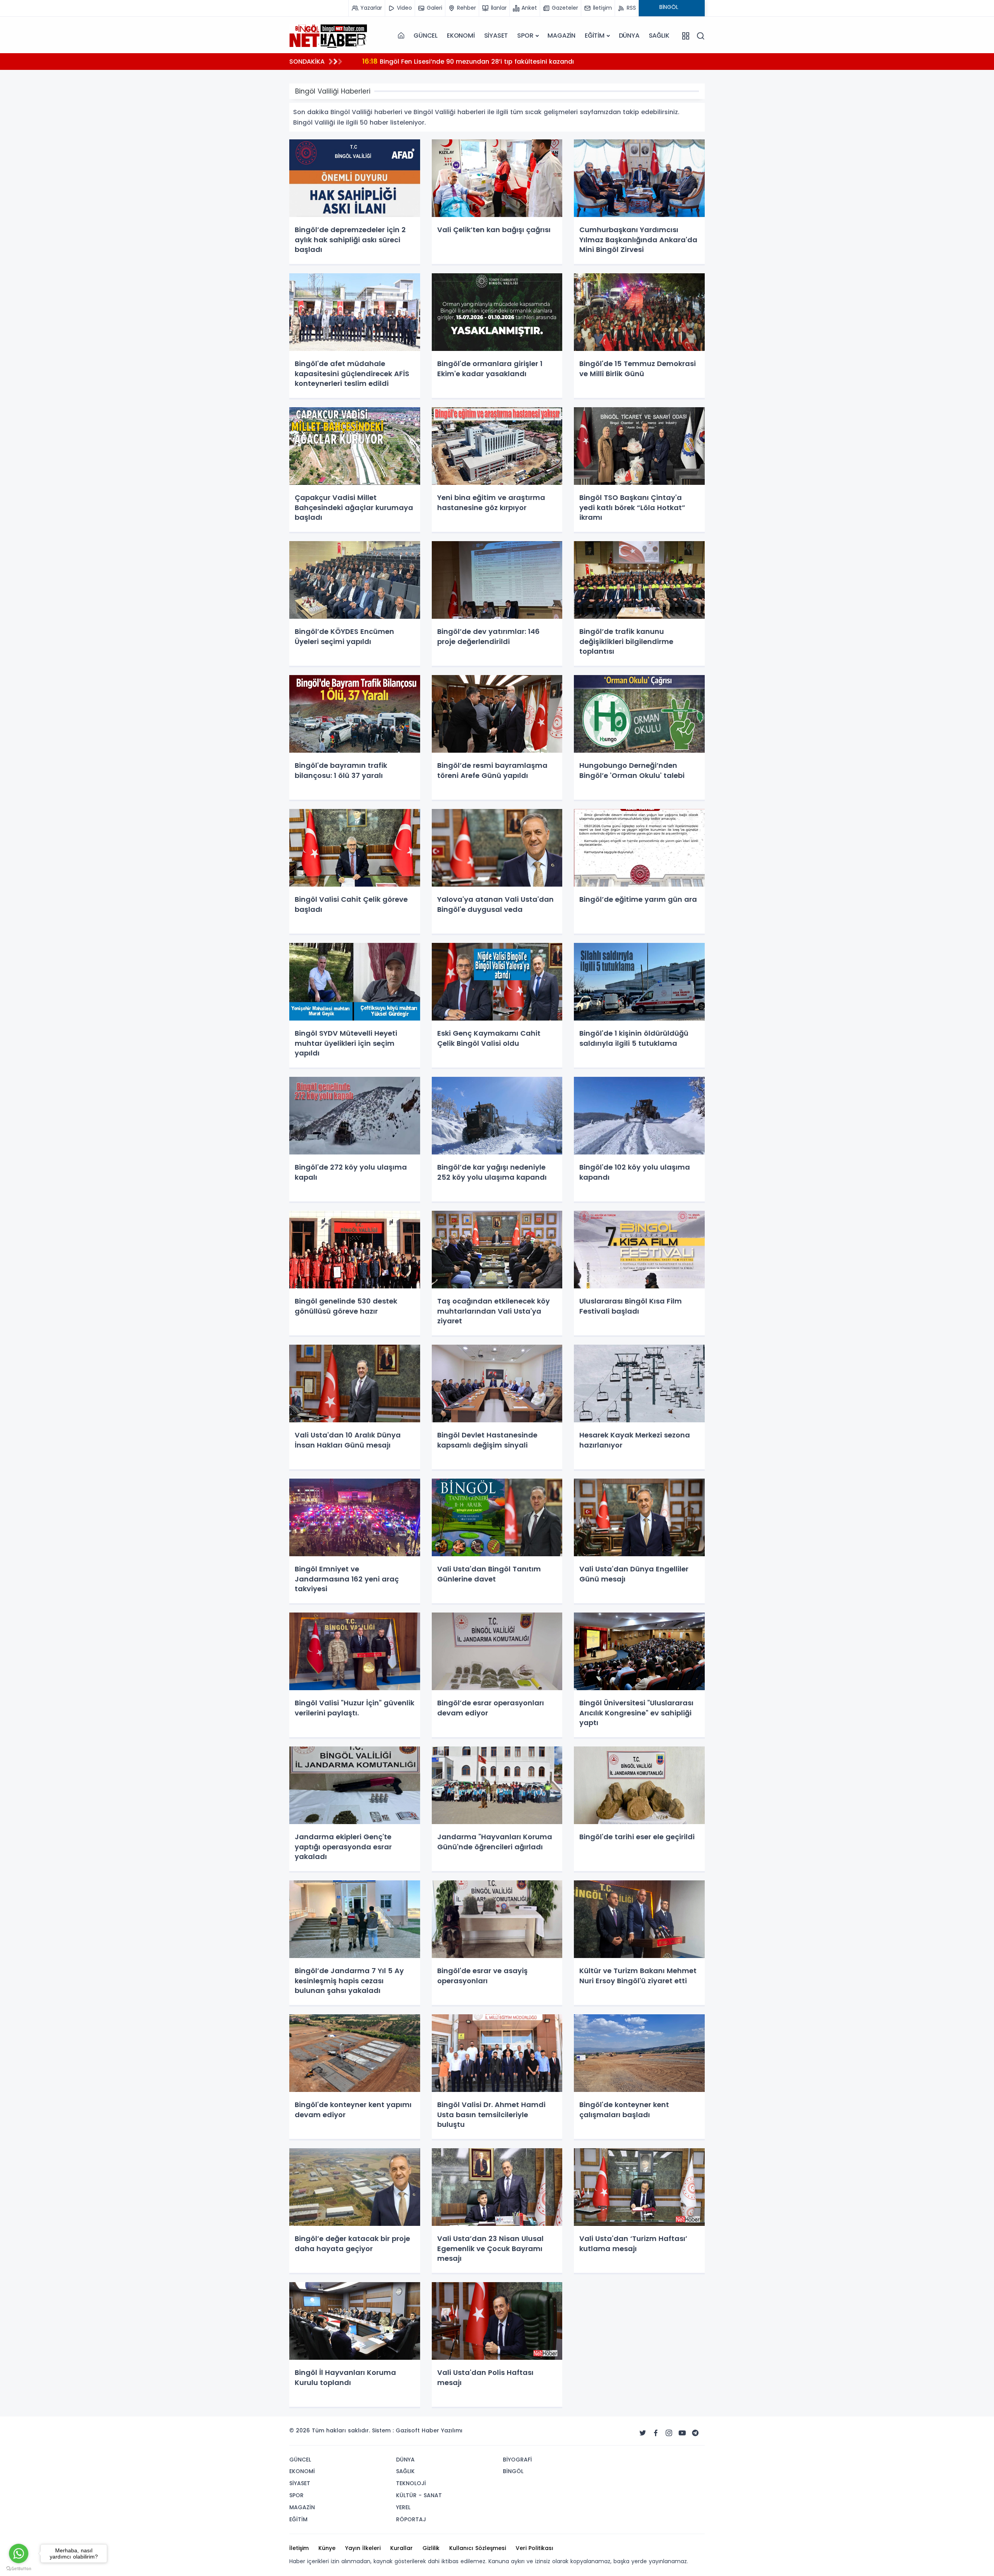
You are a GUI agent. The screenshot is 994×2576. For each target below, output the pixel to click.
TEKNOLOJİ (411, 2483)
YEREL (403, 2507)
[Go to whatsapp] (19, 2553)
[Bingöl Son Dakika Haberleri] (328, 36)
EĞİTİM (595, 36)
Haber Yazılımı (442, 2430)
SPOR (525, 36)
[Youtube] (682, 2433)
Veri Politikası (534, 2548)
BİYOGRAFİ (517, 2460)
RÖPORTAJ (411, 2519)
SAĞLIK (659, 36)
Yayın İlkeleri (363, 2548)
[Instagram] (669, 2433)
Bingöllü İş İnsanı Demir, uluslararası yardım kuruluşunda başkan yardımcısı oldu (499, 61)
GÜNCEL (426, 36)
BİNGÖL (513, 2471)
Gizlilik (431, 2548)
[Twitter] (643, 2433)
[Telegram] (695, 2433)
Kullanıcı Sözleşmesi (478, 2548)
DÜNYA (629, 36)
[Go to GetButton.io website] (19, 2568)
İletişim (299, 2548)
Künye (327, 2548)
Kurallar (401, 2548)
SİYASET (496, 36)
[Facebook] (656, 2433)
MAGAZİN (561, 36)
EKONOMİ (461, 36)
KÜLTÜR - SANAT (419, 2495)
